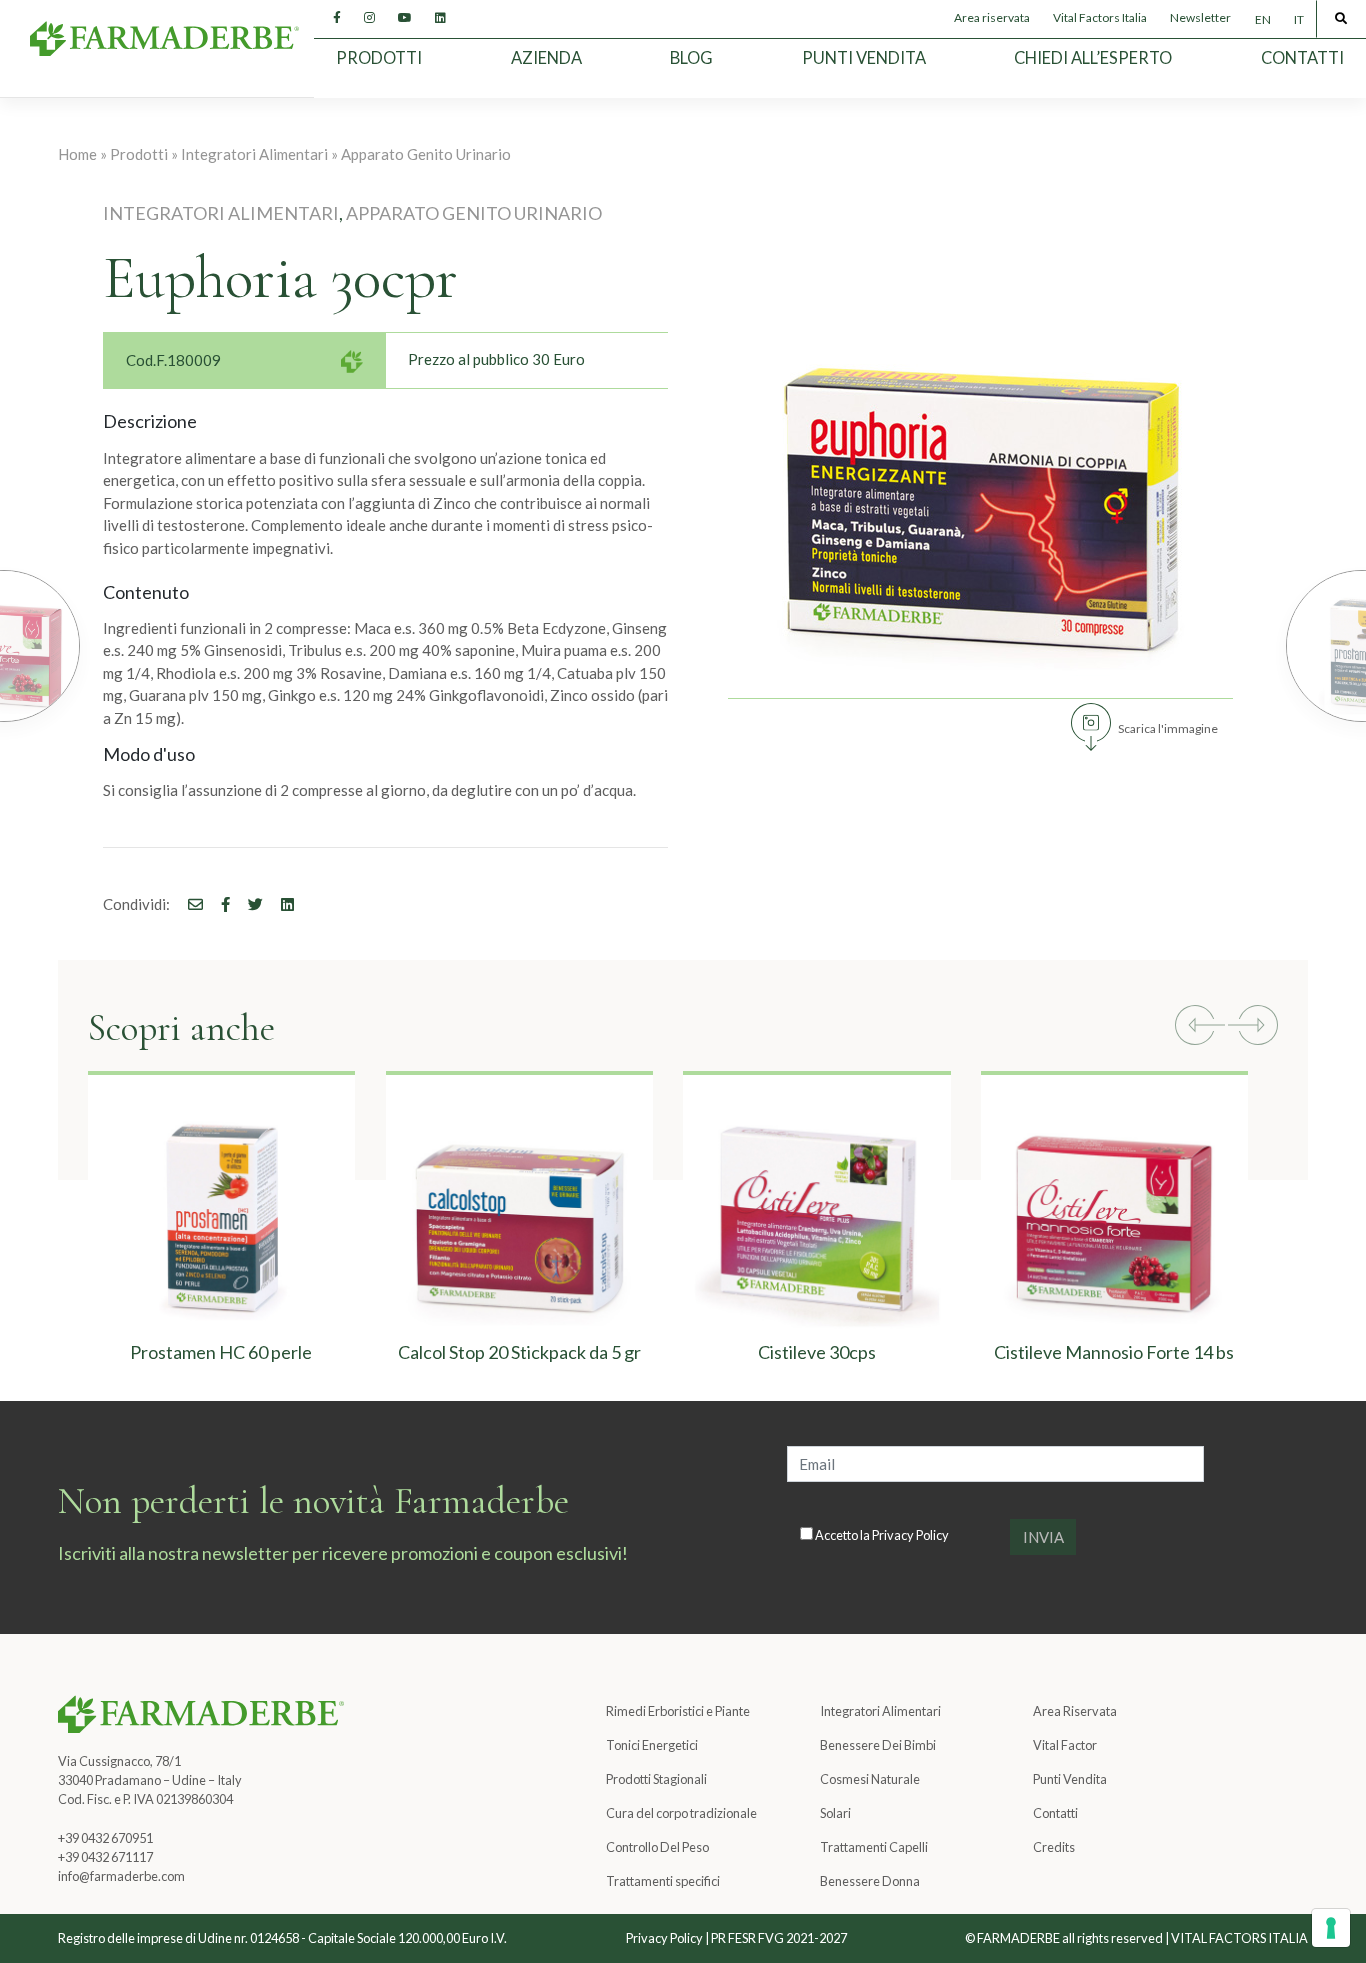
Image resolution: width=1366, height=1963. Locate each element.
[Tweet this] (248, 904)
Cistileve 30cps (817, 1352)
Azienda (546, 58)
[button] (1200, 1028)
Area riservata (992, 17)
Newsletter (1200, 17)
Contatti (1302, 58)
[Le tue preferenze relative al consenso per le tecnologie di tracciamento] (1331, 1928)
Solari (835, 1813)
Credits (1054, 1847)
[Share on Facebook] (188, 904)
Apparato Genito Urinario (426, 154)
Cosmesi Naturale (870, 1779)
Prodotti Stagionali (656, 1779)
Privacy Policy (910, 1535)
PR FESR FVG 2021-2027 (779, 1938)
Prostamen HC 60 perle (222, 1352)
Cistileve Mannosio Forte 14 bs (1114, 1352)
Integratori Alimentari (254, 154)
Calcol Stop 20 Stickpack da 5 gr (519, 1352)
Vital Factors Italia (1100, 17)
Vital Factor (1065, 1745)
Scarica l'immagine (1168, 728)
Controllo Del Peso (657, 1847)
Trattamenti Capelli (874, 1847)
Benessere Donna (870, 1881)
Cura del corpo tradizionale (681, 1813)
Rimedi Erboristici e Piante (678, 1711)
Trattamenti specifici (663, 1881)
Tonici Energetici (652, 1745)
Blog (691, 58)
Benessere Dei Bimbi (878, 1745)
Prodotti (379, 58)
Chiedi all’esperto (1093, 58)
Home (77, 154)
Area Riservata (1075, 1711)
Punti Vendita (864, 58)
